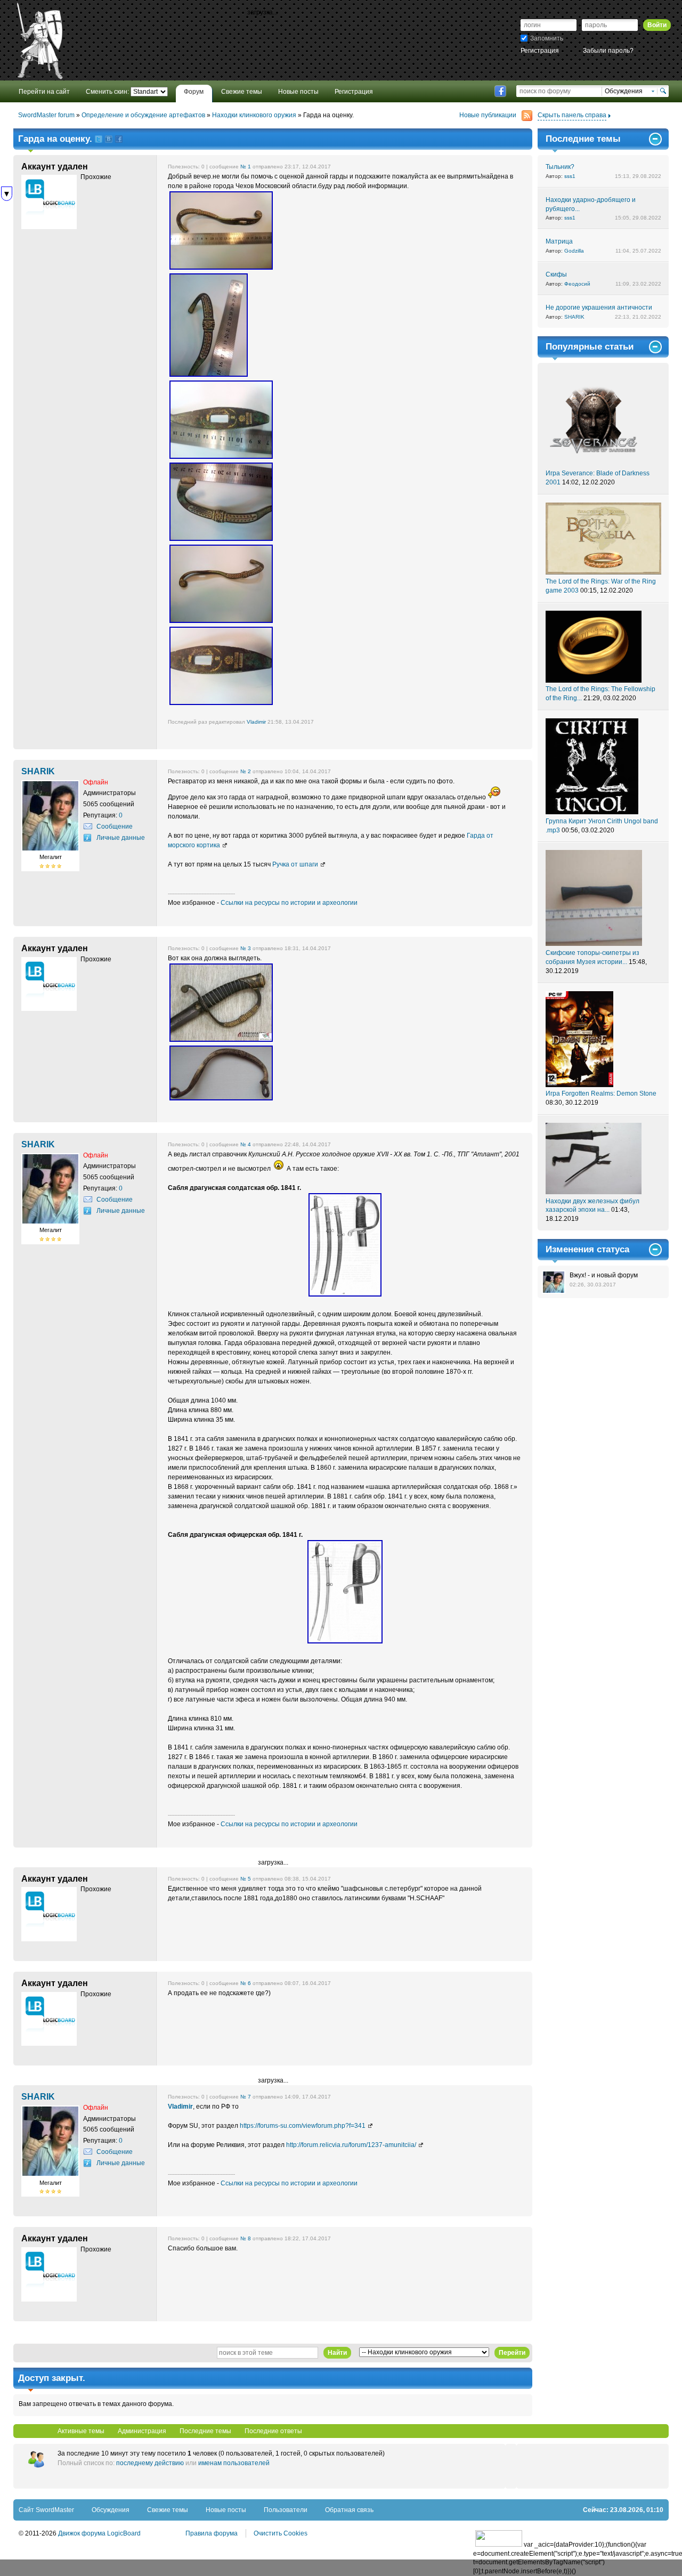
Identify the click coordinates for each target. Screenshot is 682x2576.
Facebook (500, 91)
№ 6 (246, 1983)
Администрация (142, 2431)
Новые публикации (488, 115)
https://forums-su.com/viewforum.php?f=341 (303, 2126)
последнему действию (150, 2463)
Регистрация (540, 51)
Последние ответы (273, 2431)
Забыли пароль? (608, 51)
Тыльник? (560, 167)
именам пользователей (234, 2463)
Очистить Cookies (281, 2533)
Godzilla (574, 251)
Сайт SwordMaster (46, 2510)
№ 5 (246, 1879)
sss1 (570, 176)
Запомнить (547, 38)
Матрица (559, 241)
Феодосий (577, 284)
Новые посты (226, 2510)
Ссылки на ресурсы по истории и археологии (289, 903)
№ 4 (246, 1144)
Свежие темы (168, 2510)
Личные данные (121, 838)
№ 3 (246, 948)
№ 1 (246, 167)
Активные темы (81, 2431)
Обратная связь (349, 2510)
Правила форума (212, 2533)
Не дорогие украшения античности (599, 307)
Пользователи (286, 2510)
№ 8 (246, 2238)
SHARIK (574, 317)
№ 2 (246, 771)
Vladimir (256, 722)
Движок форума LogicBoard (99, 2533)
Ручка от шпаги (295, 864)
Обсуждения (111, 2510)
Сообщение (115, 827)
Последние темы (205, 2431)
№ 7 (246, 2097)
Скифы (556, 274)
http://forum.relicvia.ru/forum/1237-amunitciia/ (351, 2145)
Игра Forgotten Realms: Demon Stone (601, 1093)
